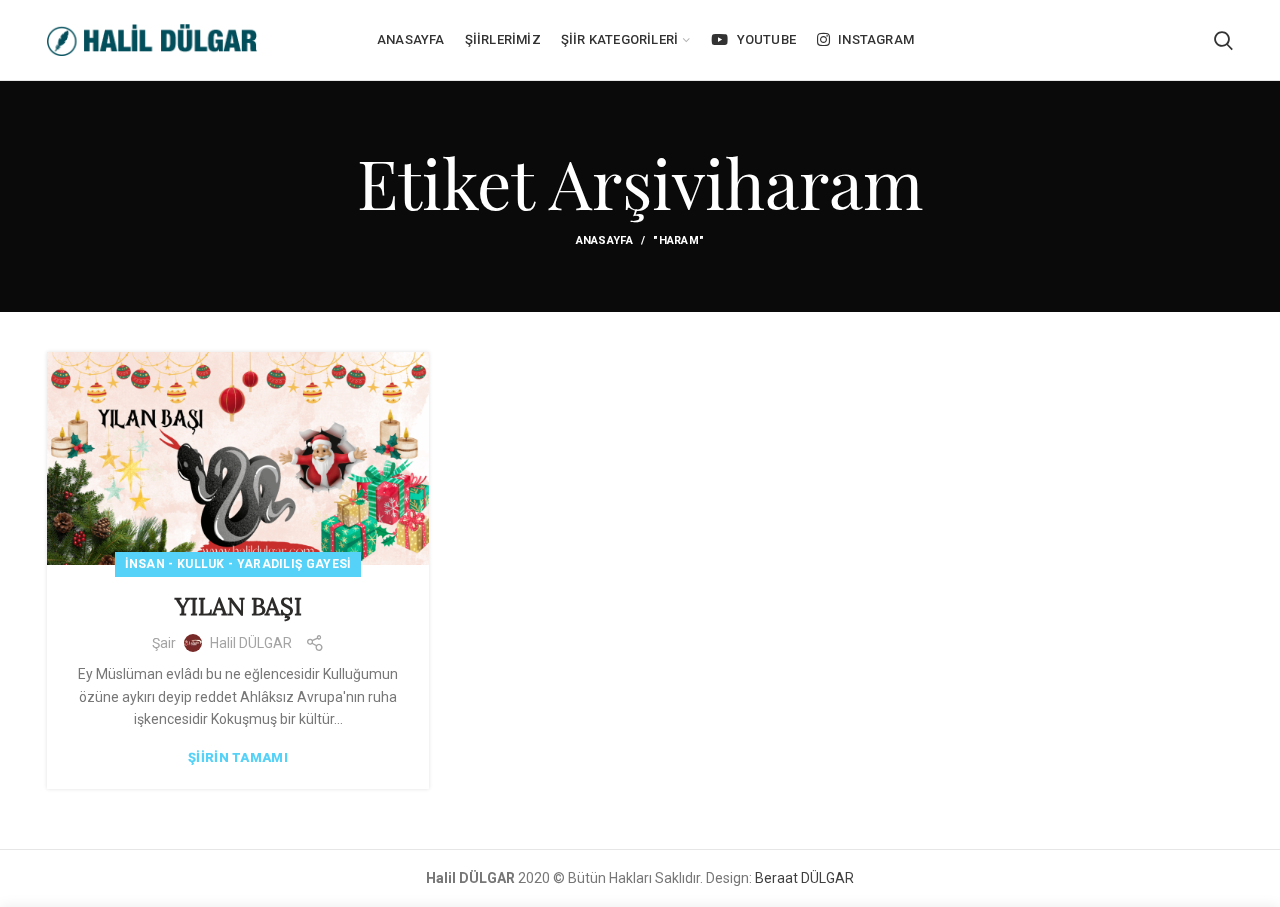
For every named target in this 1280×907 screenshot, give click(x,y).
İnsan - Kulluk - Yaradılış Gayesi (238, 564)
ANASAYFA (604, 240)
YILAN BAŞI (238, 606)
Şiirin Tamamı (238, 757)
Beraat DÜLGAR (804, 878)
